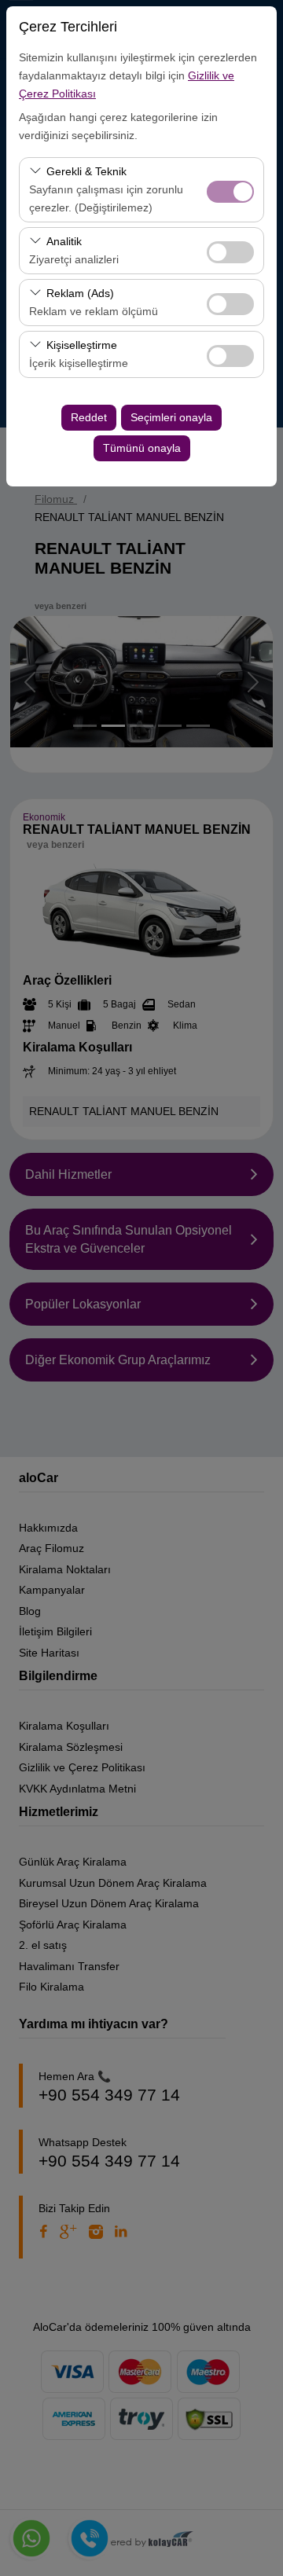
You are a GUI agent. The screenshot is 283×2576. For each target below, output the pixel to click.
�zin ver (230, 252)
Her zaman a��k (230, 192)
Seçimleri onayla (171, 417)
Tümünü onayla (142, 448)
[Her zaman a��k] (230, 190)
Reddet (89, 417)
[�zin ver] (230, 250)
